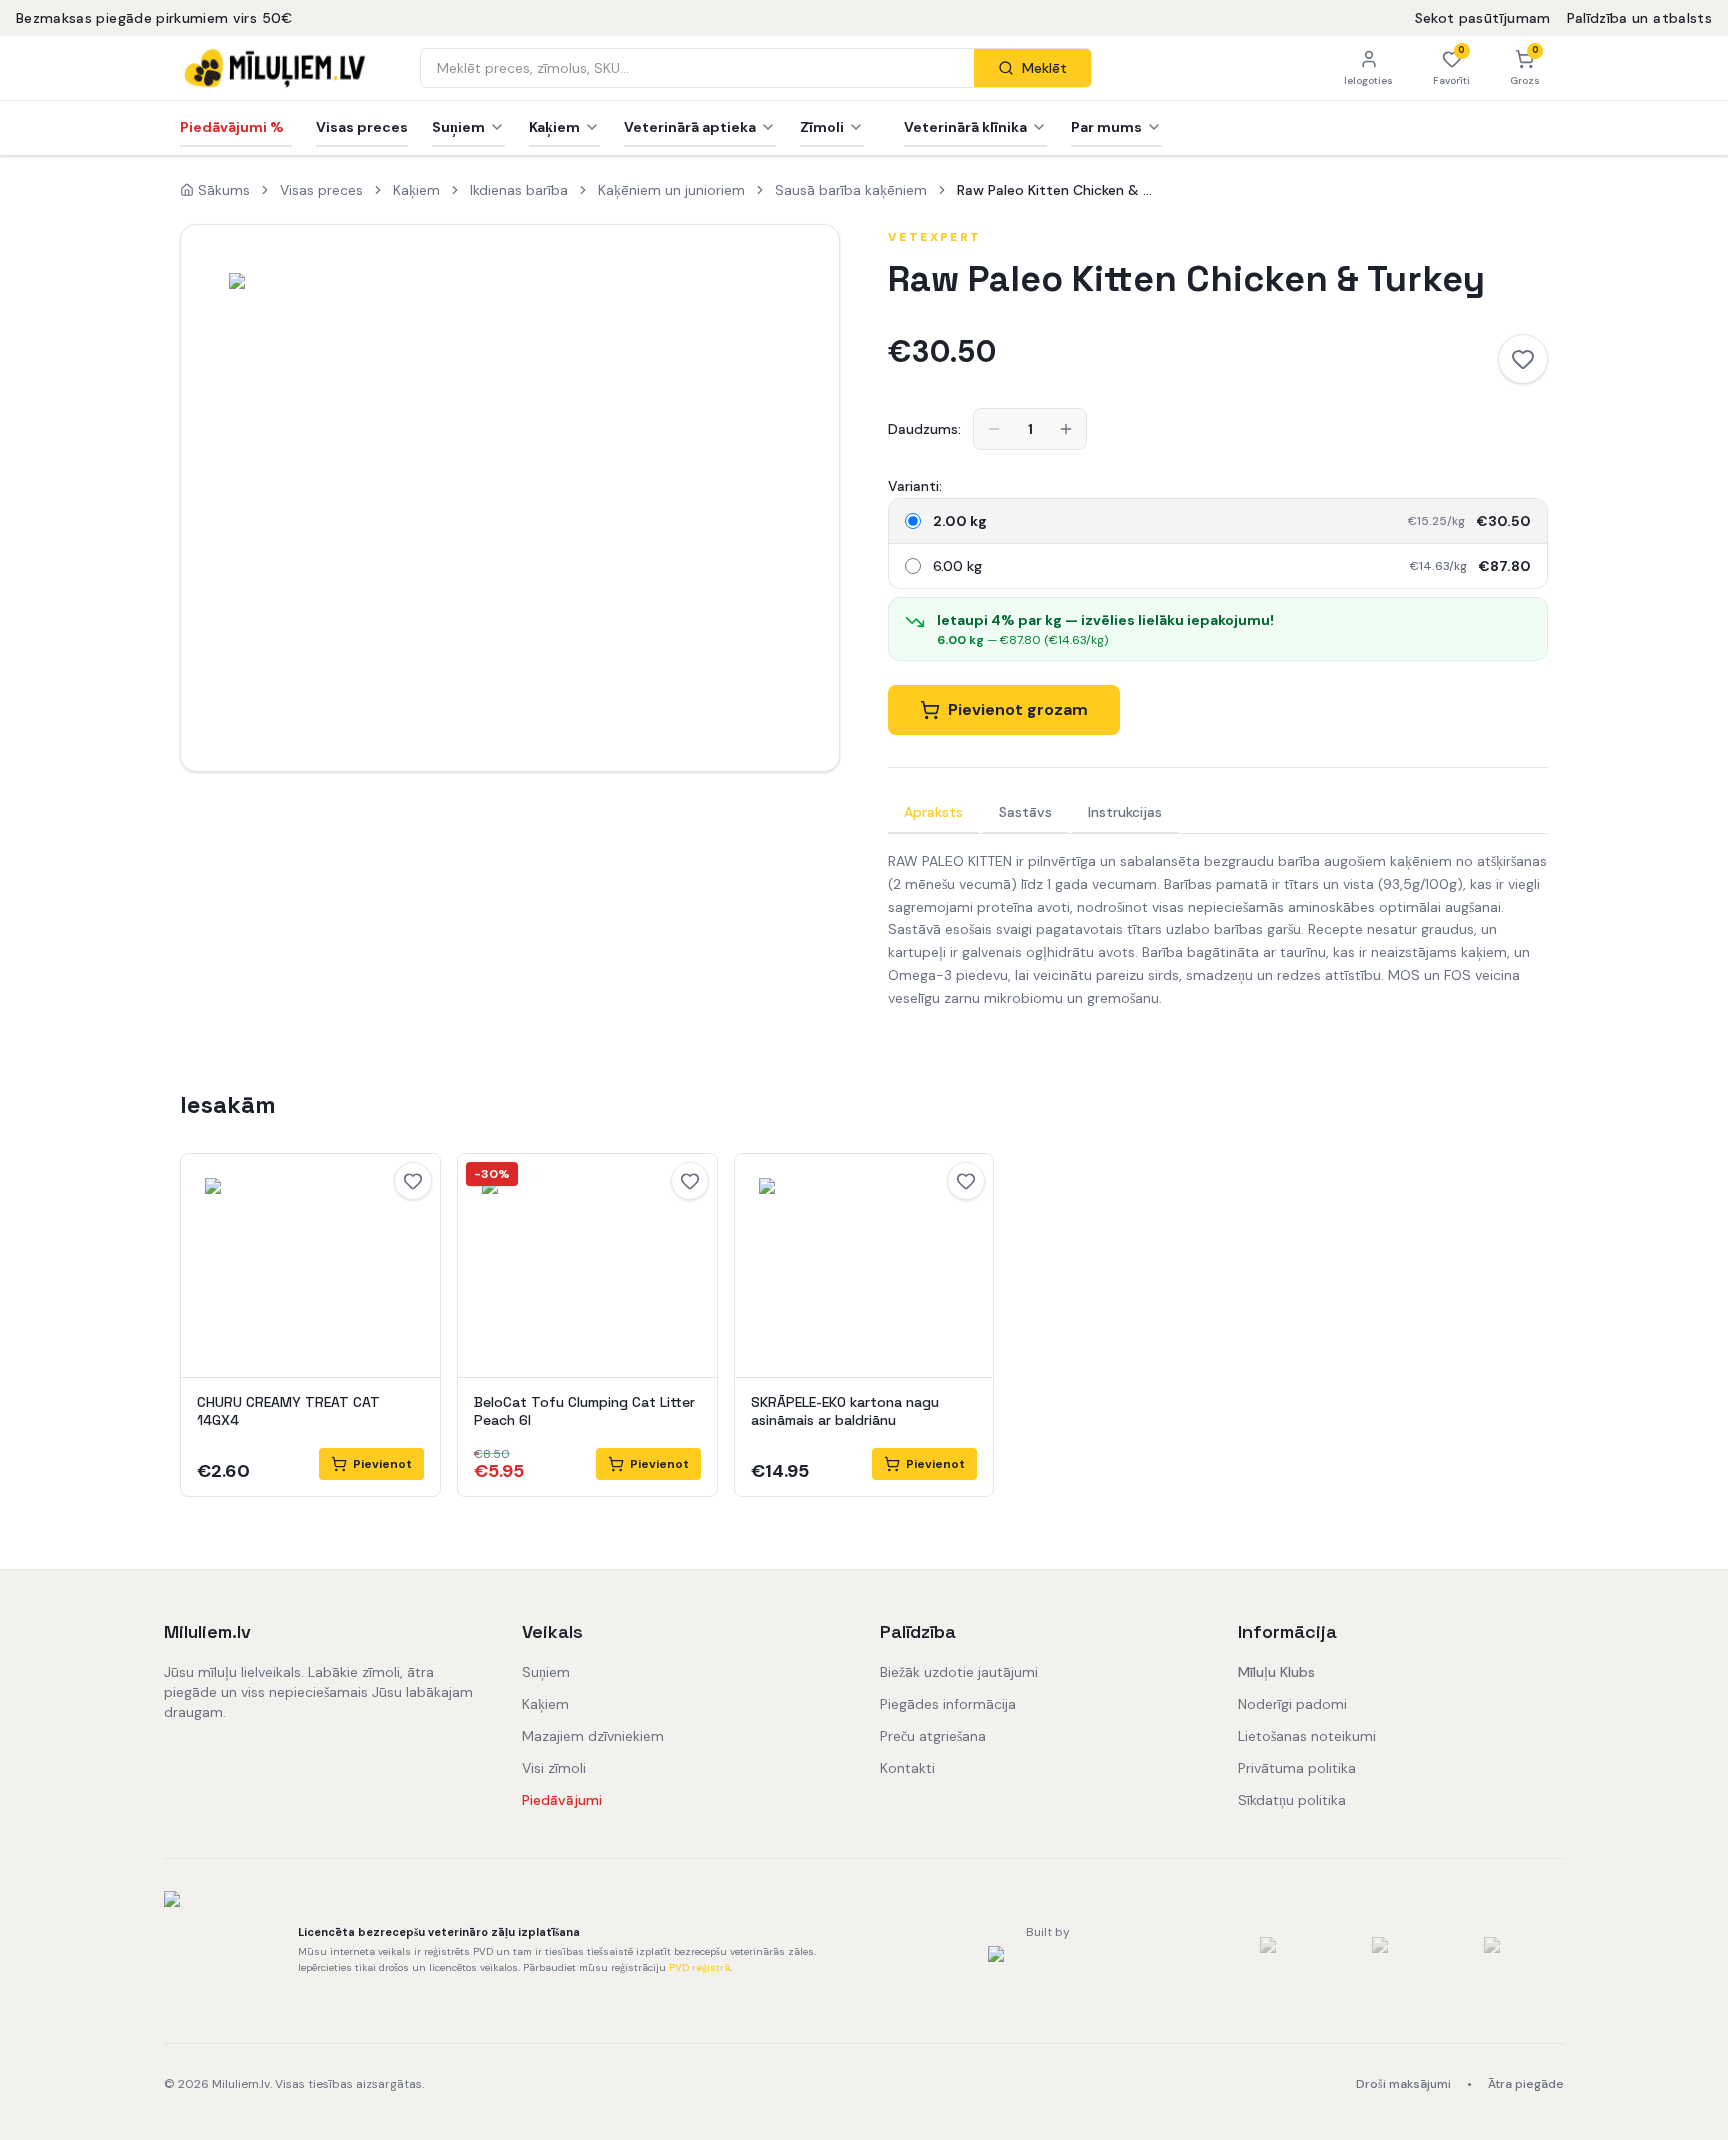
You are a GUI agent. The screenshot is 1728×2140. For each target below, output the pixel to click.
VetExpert (935, 237)
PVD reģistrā (699, 1967)
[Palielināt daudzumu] (1066, 429)
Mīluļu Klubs (1276, 1672)
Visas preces (362, 127)
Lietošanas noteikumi (1307, 1736)
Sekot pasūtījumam (1483, 18)
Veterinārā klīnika (965, 127)
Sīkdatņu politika (1292, 1800)
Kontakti (907, 1768)
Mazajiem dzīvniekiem (593, 1736)
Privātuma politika (1297, 1768)
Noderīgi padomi (1292, 1704)
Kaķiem (554, 127)
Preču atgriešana (933, 1736)
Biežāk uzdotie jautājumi (959, 1672)
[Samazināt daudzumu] (994, 429)
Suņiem (458, 127)
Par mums (1106, 127)
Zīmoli (822, 127)
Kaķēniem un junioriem (671, 190)
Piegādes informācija (948, 1704)
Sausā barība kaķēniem (851, 190)
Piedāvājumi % (232, 127)
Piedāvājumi (562, 1800)
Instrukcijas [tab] (1125, 812)
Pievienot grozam (1018, 709)
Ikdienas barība (519, 190)
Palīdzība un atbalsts (1639, 18)
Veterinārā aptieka (690, 127)
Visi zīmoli (554, 1768)
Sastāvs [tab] (1025, 812)
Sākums (224, 190)
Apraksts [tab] (933, 812)
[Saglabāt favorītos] (1523, 359)
